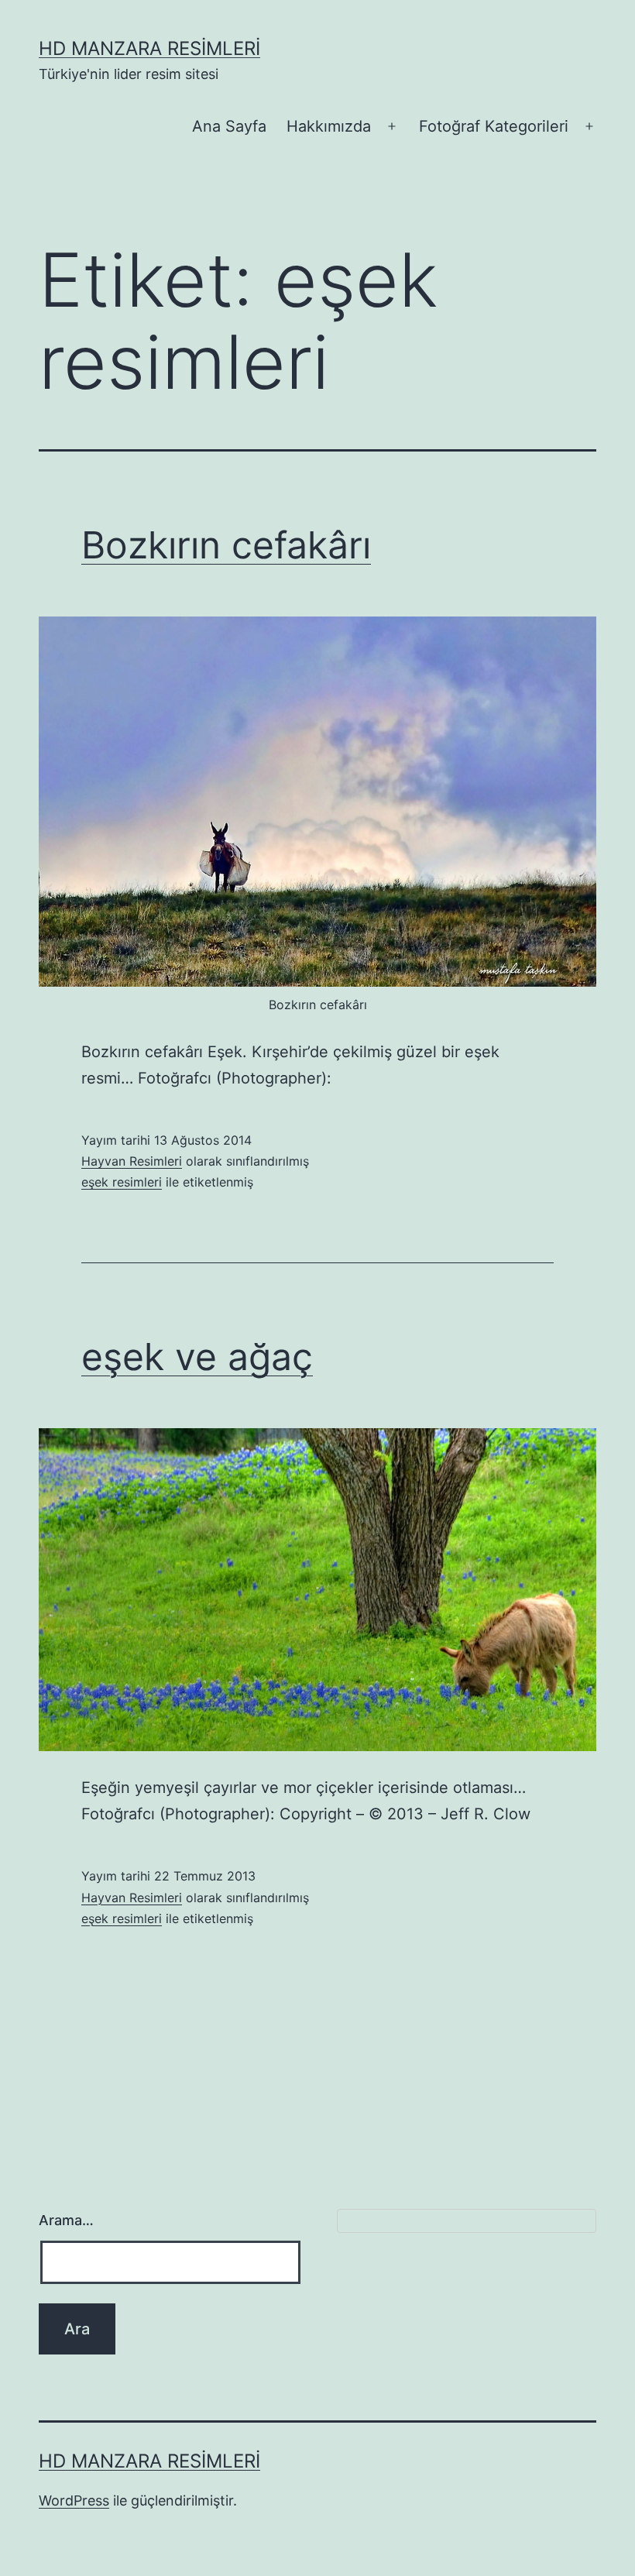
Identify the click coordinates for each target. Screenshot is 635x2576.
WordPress (74, 2500)
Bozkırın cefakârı (226, 545)
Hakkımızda (329, 126)
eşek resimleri (122, 1182)
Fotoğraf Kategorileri (494, 126)
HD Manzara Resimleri (149, 48)
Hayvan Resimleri (132, 1161)
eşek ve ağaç (197, 1357)
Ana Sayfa (229, 126)
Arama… (66, 2220)
